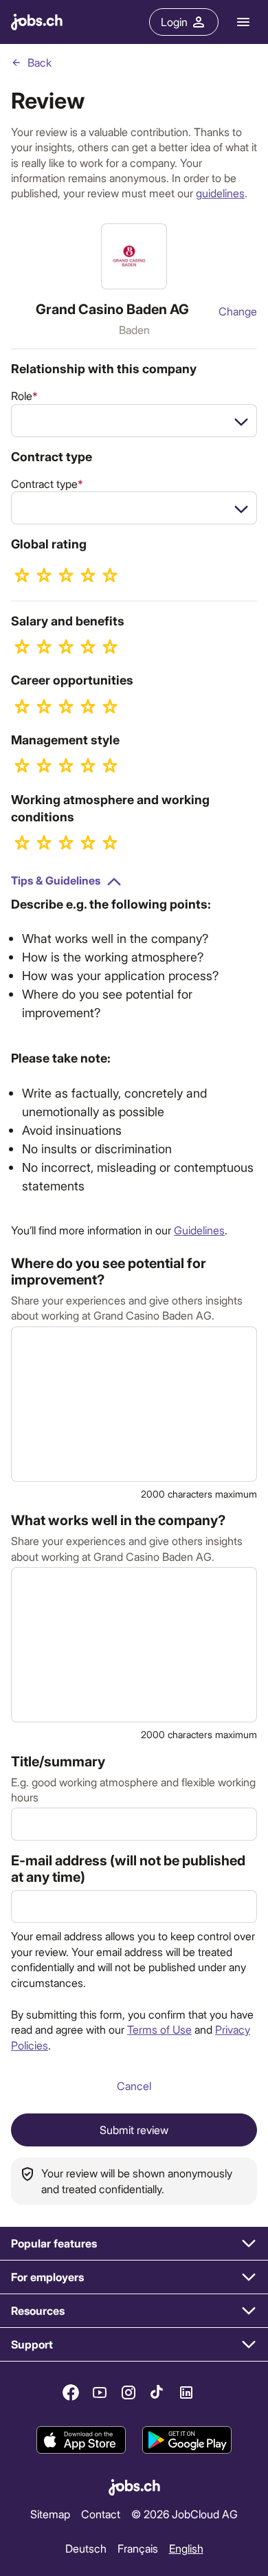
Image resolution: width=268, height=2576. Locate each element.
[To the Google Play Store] (187, 2440)
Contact (101, 2514)
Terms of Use (159, 2029)
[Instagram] (129, 2392)
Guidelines (199, 1230)
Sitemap (50, 2514)
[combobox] (134, 421)
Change (238, 311)
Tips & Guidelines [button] (56, 880)
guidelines (220, 193)
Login (174, 22)
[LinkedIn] (186, 2392)
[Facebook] (71, 2392)
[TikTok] (157, 2392)
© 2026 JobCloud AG (185, 2514)
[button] (134, 2244)
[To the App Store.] (81, 2440)
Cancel (134, 2086)
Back (40, 62)
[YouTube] (100, 2392)
